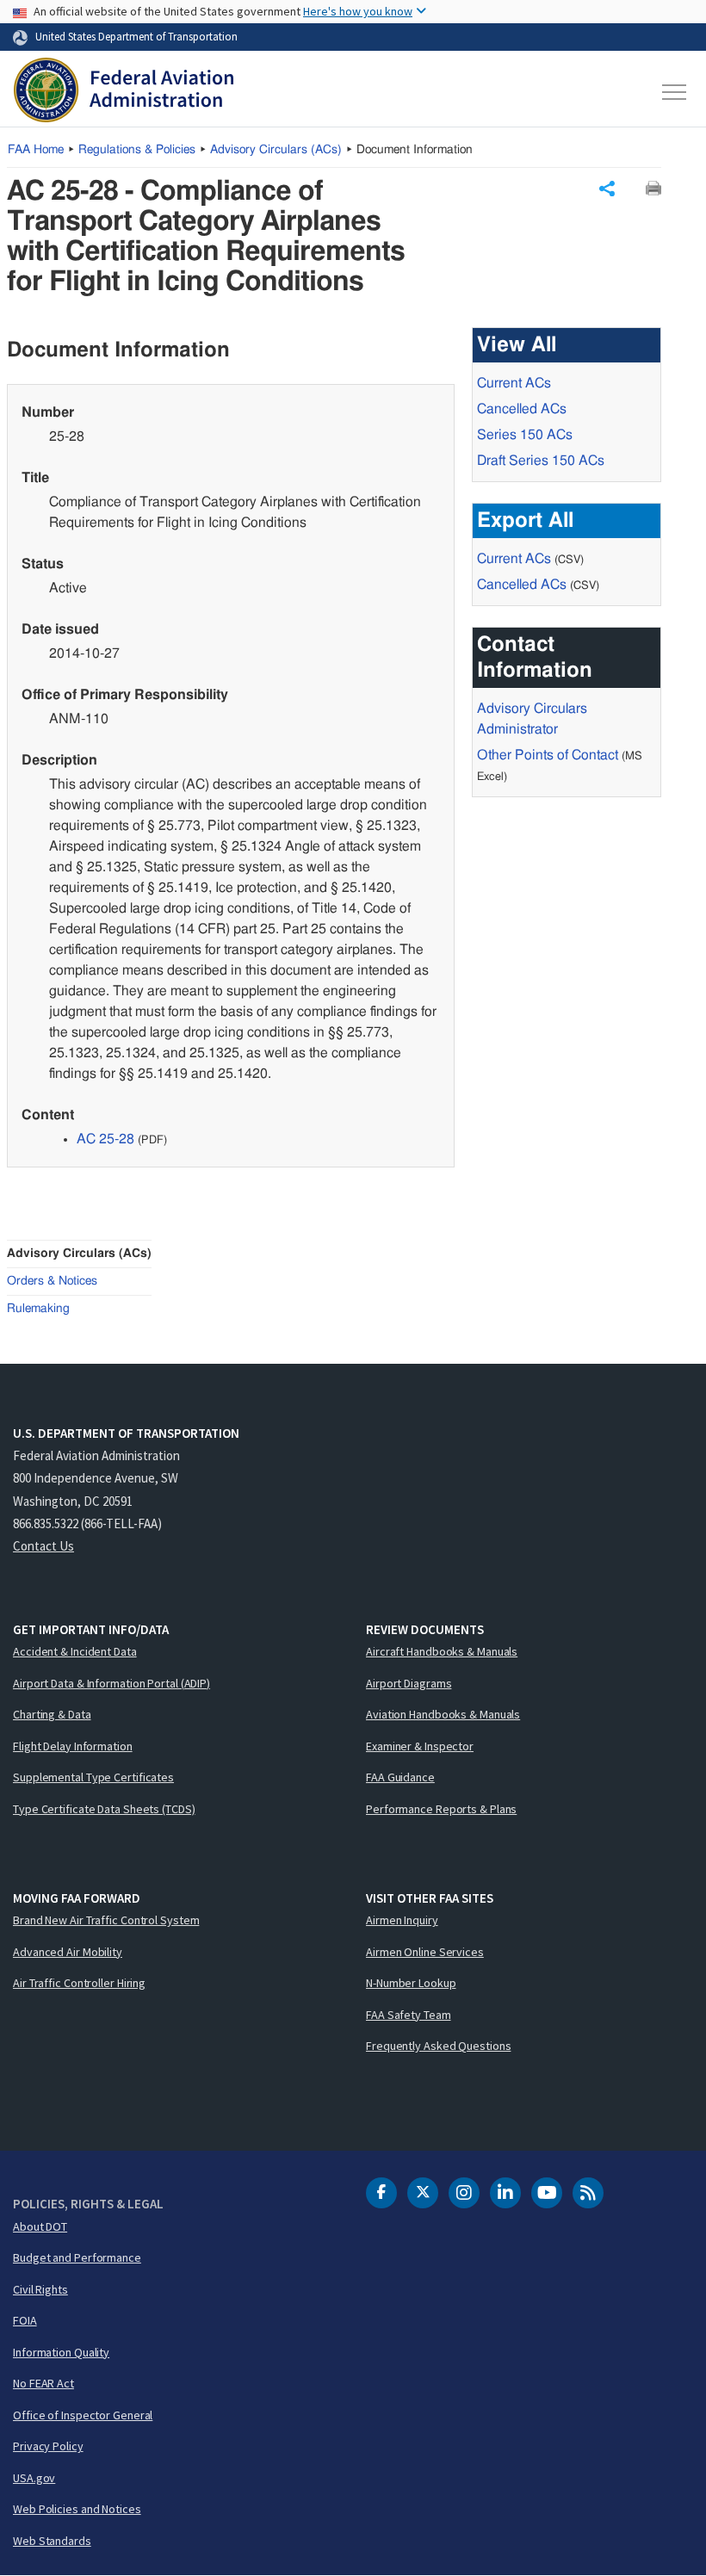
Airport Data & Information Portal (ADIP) (111, 1683)
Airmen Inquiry (402, 1920)
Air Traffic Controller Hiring (79, 1983)
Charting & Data (52, 1714)
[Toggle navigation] (675, 92)
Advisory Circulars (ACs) (79, 1254)
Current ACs (514, 383)
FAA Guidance (400, 1777)
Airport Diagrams (409, 1683)
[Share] (607, 189)
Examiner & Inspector (420, 1746)
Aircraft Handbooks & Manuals (442, 1651)
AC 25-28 (105, 1139)
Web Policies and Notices (77, 2509)
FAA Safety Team (409, 2015)
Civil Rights (40, 2289)
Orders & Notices (52, 1281)
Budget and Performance (77, 2257)
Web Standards (52, 2541)
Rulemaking (38, 1309)
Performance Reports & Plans (441, 1809)
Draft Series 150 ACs (541, 461)
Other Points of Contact (548, 755)
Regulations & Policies (137, 150)
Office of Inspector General (83, 2415)
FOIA (25, 2320)
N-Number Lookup (411, 1983)
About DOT (40, 2226)
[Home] (124, 92)
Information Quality (61, 2352)
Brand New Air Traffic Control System (106, 1920)
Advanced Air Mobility (68, 1952)
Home (36, 150)
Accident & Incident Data (75, 1651)
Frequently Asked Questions (438, 2046)
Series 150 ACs (525, 435)
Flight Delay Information (73, 1746)
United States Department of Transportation (136, 36)
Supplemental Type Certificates (93, 1777)
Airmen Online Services (425, 1952)
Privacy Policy (48, 2446)
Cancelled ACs (522, 409)
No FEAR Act (43, 2383)
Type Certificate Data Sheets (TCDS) (104, 1809)
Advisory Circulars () (276, 150)
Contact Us (43, 1546)
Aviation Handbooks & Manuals (443, 1714)
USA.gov (34, 2478)
